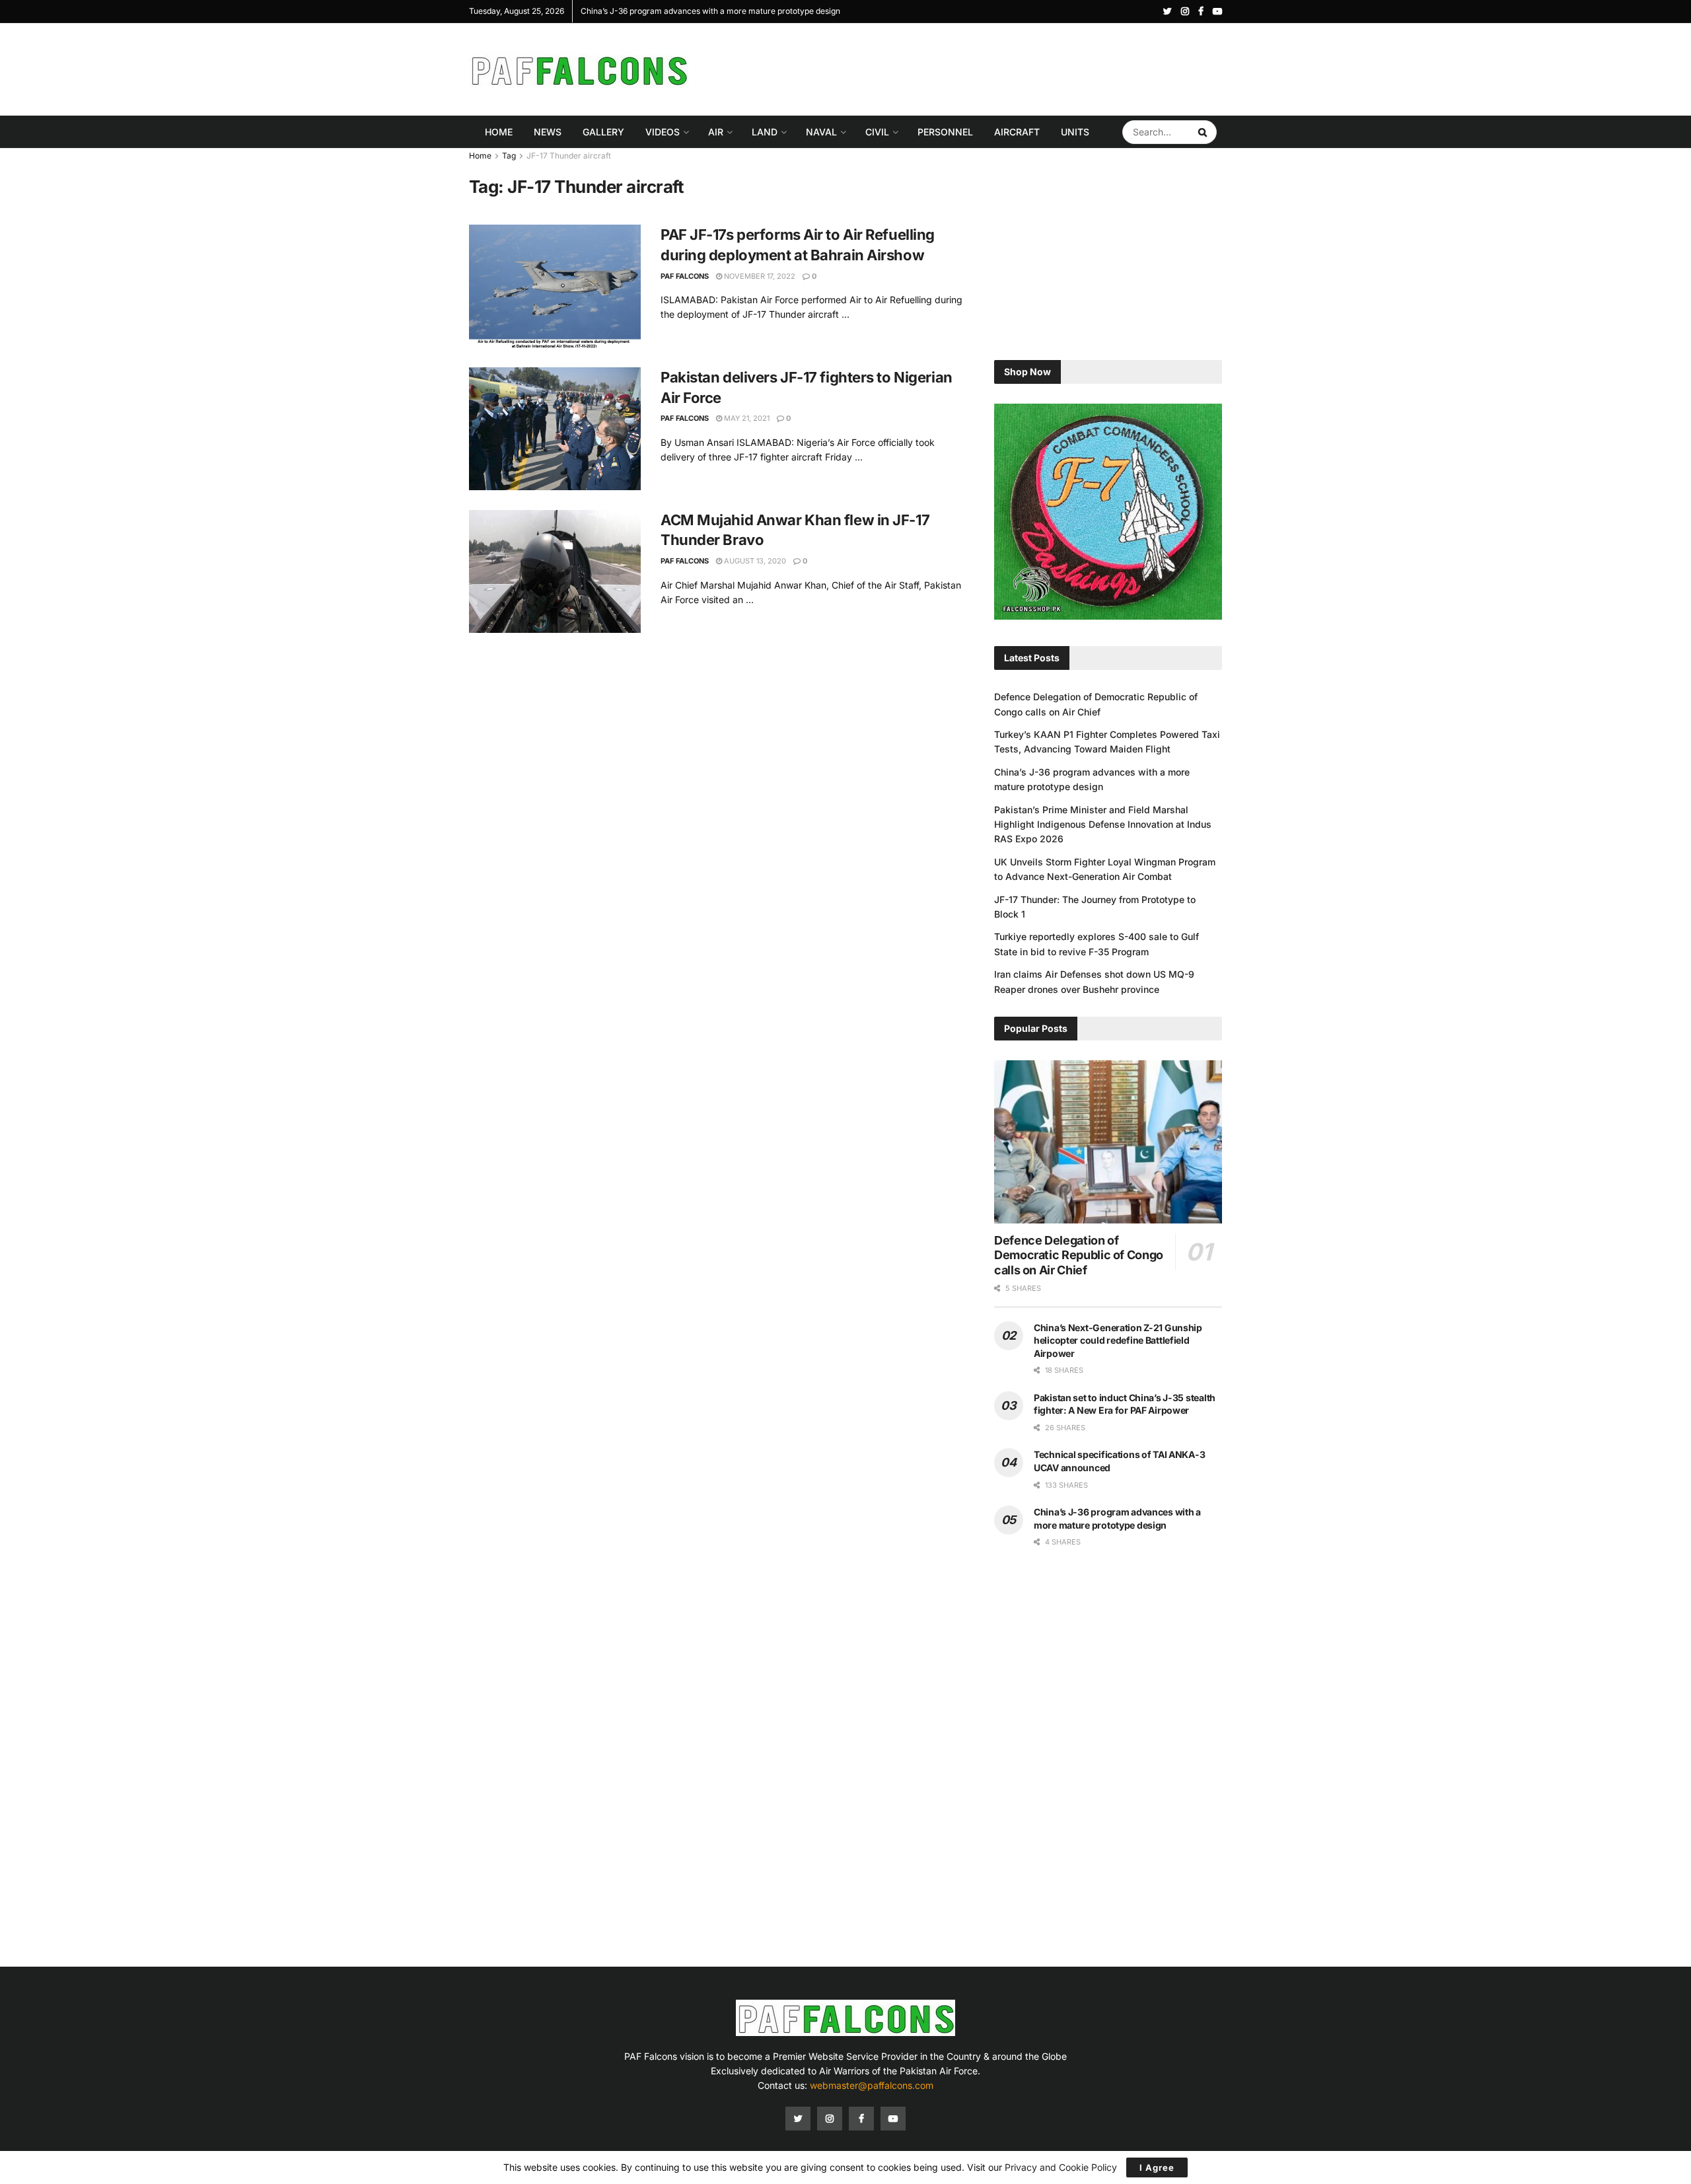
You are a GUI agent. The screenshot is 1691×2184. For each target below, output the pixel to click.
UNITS (1075, 132)
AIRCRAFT (1017, 132)
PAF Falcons (685, 276)
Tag (509, 156)
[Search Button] (1204, 132)
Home (499, 132)
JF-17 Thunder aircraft (569, 156)
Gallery (603, 132)
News (548, 132)
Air (716, 132)
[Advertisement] (982, 67)
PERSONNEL (945, 132)
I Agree (1157, 2167)
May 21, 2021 (746, 418)
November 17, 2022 (759, 276)
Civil (877, 132)
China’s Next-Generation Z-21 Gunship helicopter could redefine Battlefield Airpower (1118, 1340)
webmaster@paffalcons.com (872, 2085)
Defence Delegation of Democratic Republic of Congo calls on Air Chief (1079, 1255)
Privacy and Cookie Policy (1061, 2167)
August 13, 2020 (754, 561)
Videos (663, 132)
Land (765, 132)
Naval (821, 132)
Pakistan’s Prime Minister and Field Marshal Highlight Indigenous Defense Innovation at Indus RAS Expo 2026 (1103, 824)
